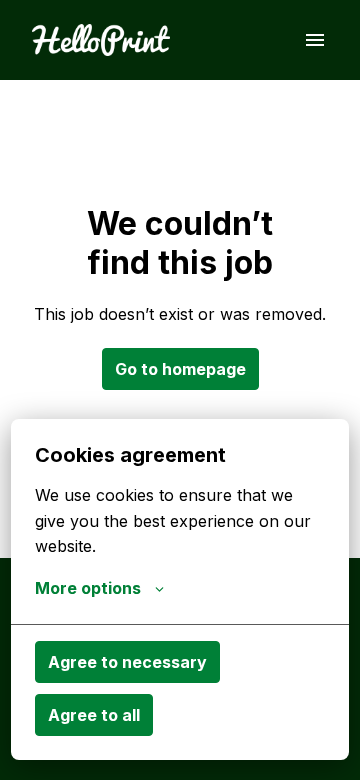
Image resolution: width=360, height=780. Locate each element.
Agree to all (94, 715)
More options (88, 588)
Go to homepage (180, 369)
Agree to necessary (127, 662)
